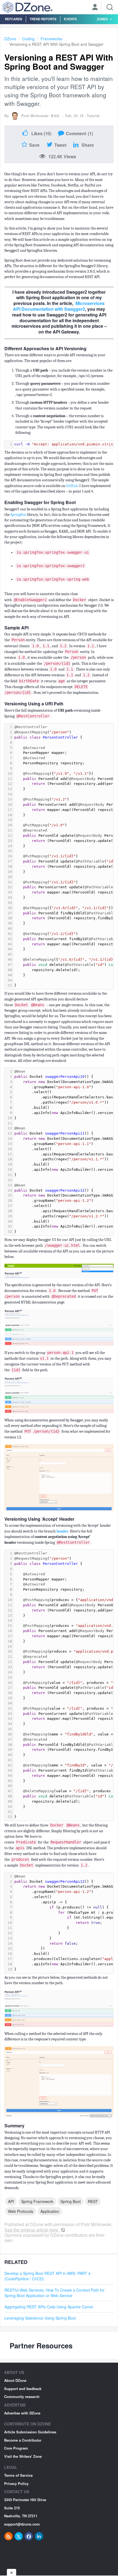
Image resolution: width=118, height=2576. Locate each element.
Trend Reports (43, 19)
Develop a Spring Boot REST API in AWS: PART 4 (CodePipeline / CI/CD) (47, 2276)
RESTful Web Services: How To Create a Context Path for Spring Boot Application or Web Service (54, 2293)
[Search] (110, 7)
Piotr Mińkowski (35, 116)
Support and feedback (23, 2389)
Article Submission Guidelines (30, 2432)
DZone (10, 39)
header (62, 1531)
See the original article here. (32, 2230)
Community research (22, 2397)
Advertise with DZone (22, 2413)
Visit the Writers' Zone (23, 2456)
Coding (28, 39)
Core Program (16, 2448)
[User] (95, 8)
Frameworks (51, 39)
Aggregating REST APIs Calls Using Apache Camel (49, 2307)
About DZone (15, 2380)
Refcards (14, 19)
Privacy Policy (16, 2483)
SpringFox (18, 515)
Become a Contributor (23, 2440)
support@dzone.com (22, 2524)
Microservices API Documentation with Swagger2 (59, 306)
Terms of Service (18, 2475)
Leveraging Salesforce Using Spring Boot (40, 2318)
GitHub (72, 486)
